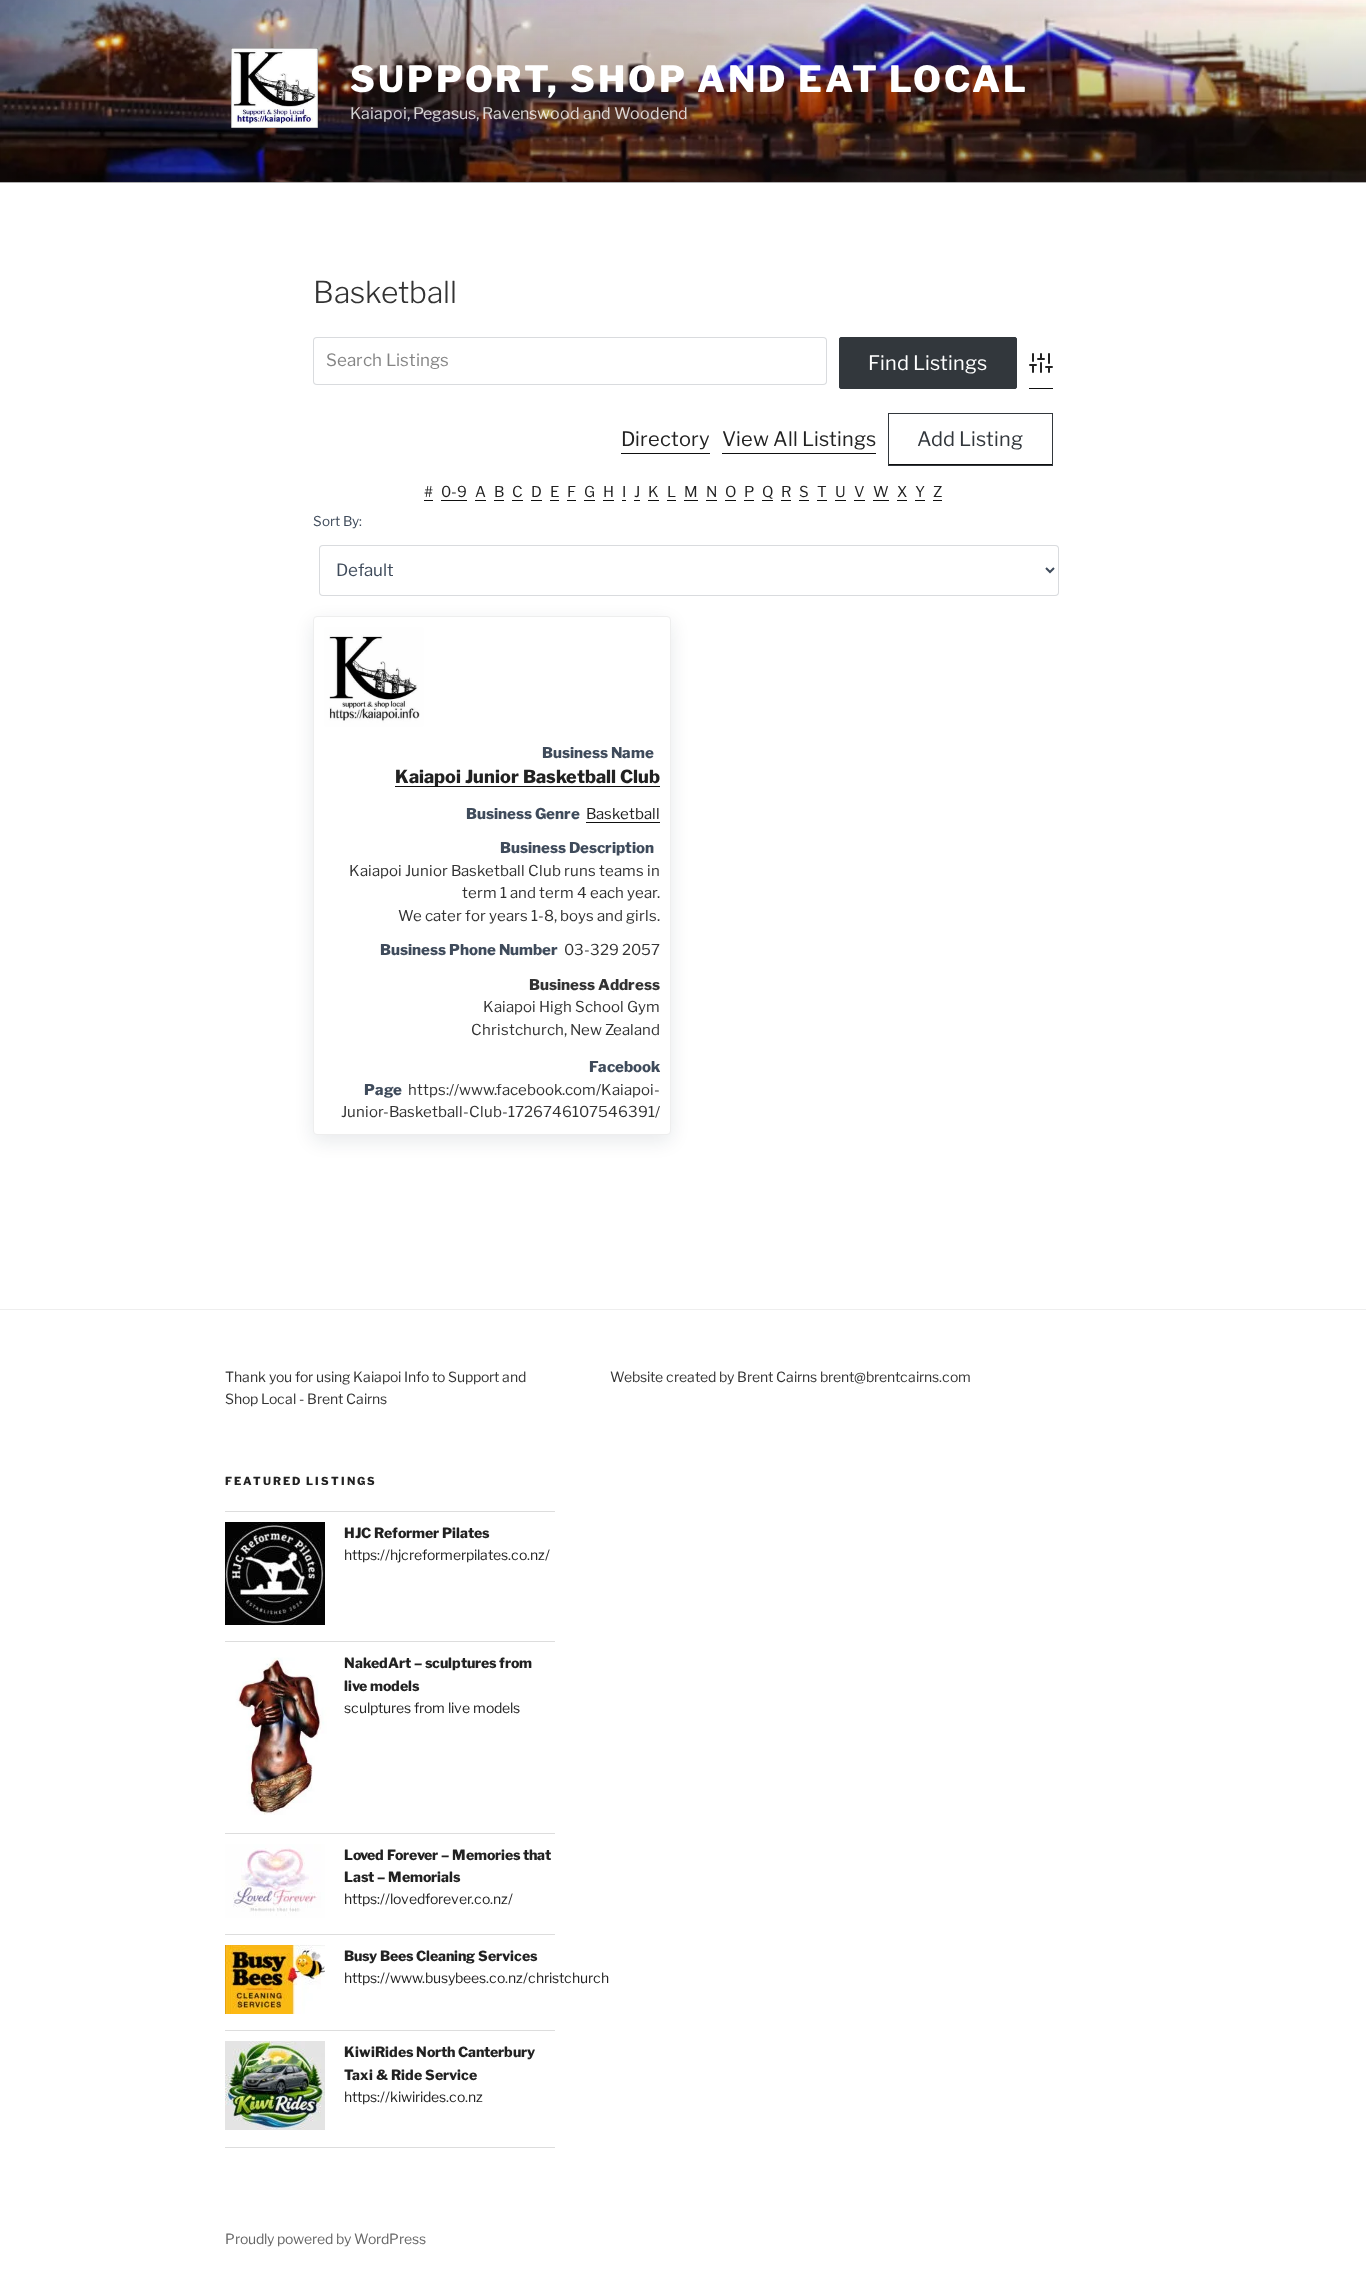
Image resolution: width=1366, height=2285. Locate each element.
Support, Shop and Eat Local (689, 79)
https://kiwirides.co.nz (413, 2096)
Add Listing (970, 439)
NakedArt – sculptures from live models (438, 1673)
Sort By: (337, 521)
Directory (665, 439)
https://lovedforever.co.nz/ (428, 1898)
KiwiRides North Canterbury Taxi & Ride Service (439, 2062)
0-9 (454, 492)
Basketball (623, 814)
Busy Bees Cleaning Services (440, 1955)
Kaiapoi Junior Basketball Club (527, 776)
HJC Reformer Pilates (416, 1532)
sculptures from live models (432, 1707)
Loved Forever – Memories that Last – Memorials (447, 1865)
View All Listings (799, 439)
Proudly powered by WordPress (325, 2238)
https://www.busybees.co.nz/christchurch (476, 1977)
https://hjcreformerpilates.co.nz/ (447, 1554)
